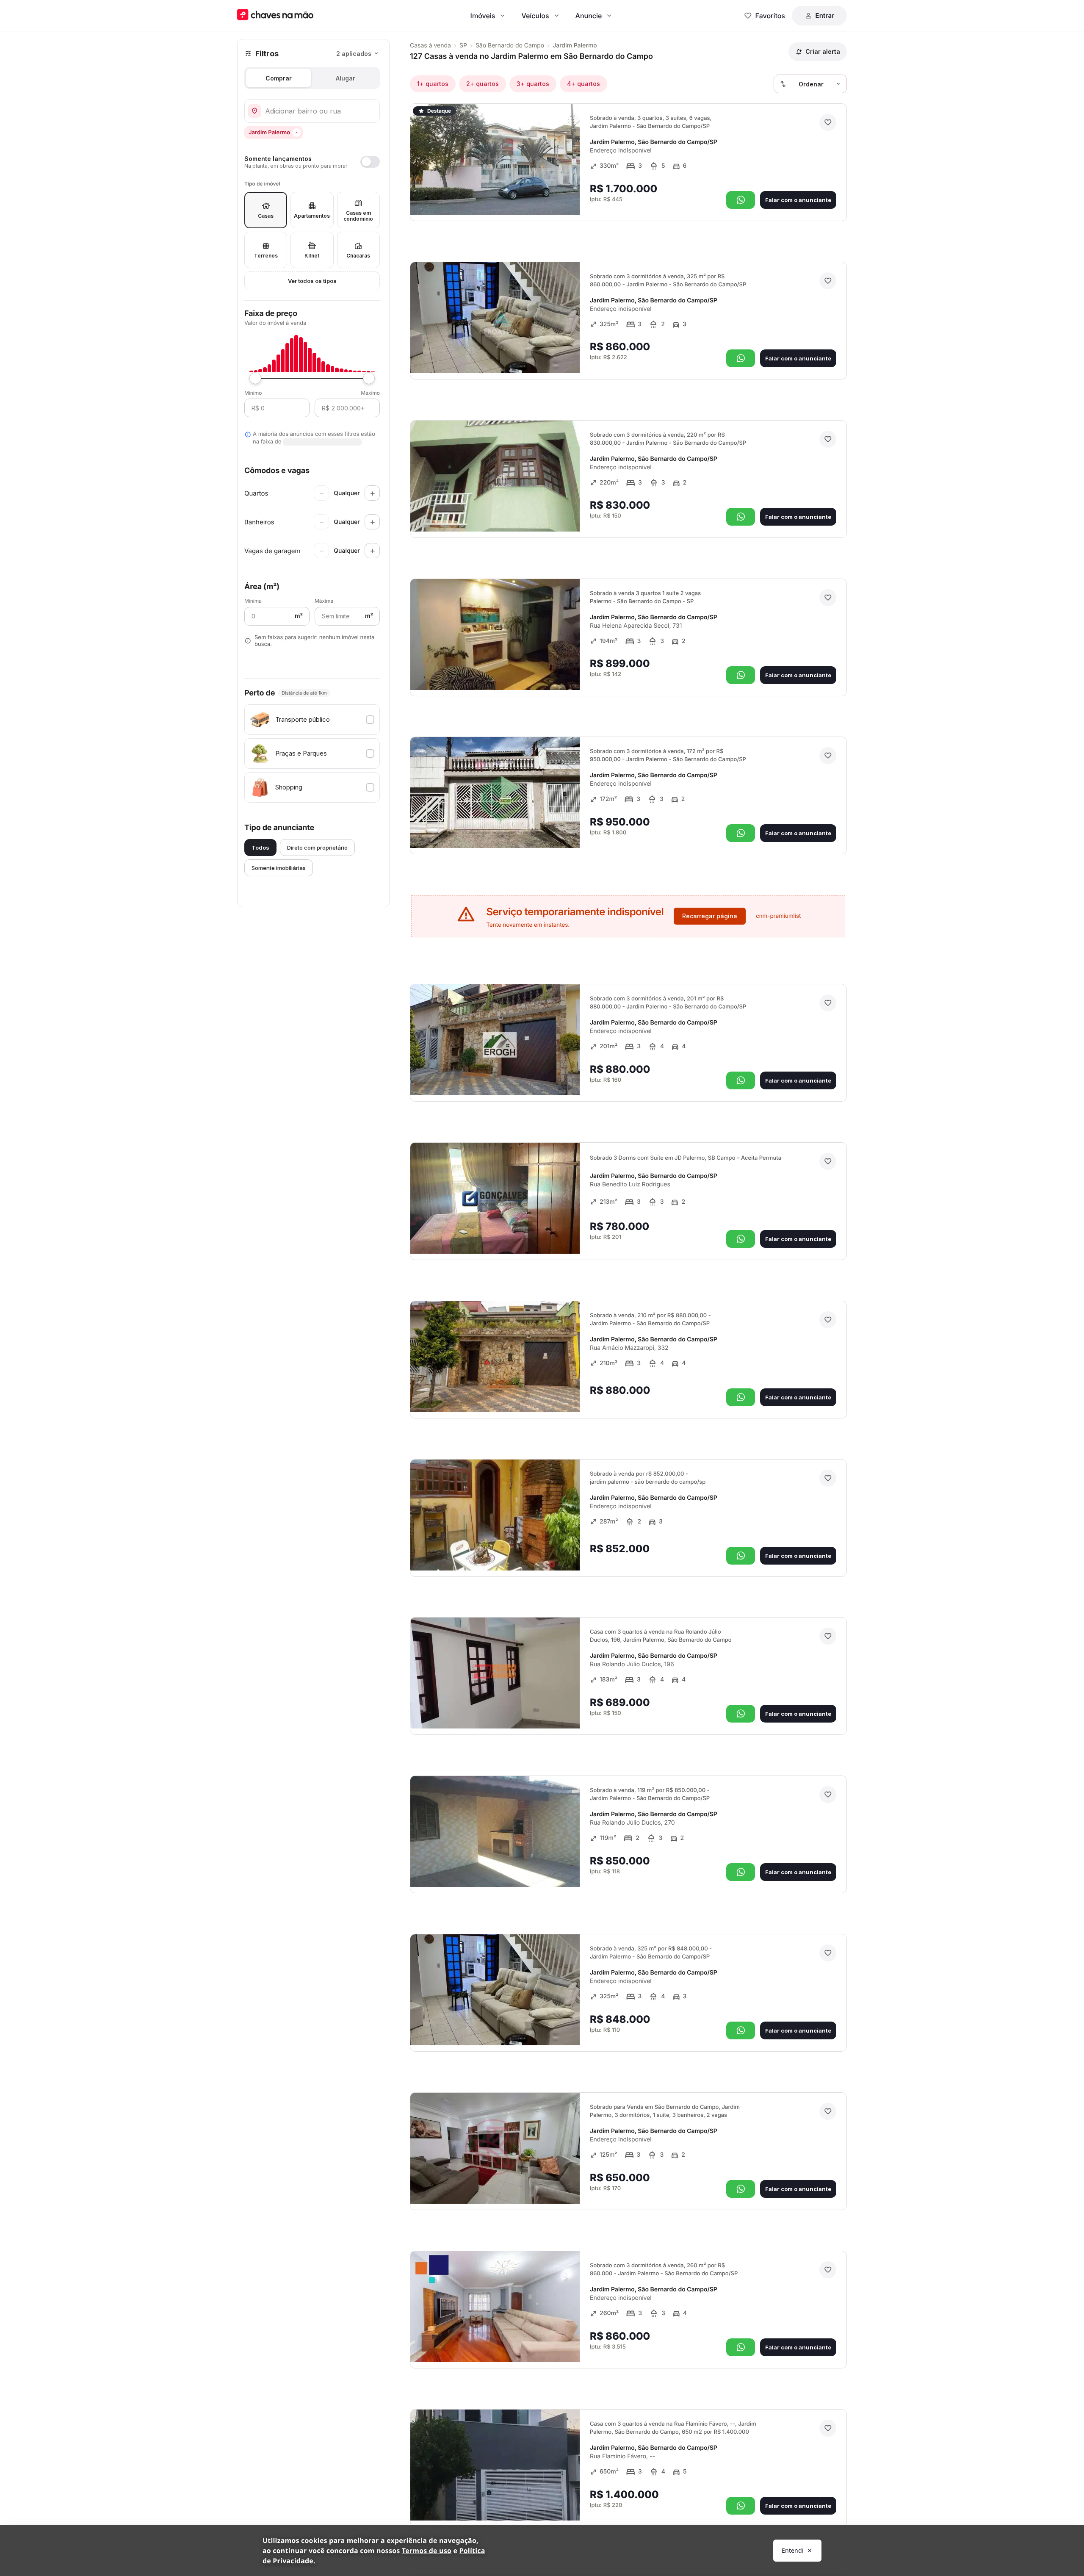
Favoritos (770, 16)
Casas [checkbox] (266, 216)
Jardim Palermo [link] (575, 46)
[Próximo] (566, 197)
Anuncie (589, 16)
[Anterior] (550, 197)
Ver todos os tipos (312, 281)
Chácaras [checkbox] (358, 256)
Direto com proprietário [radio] (317, 848)
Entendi (793, 2550)
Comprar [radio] (279, 78)
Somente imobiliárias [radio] (279, 868)
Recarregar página (710, 916)
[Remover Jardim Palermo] (296, 133)
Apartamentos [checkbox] (312, 216)
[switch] (312, 162)
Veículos (535, 16)
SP (463, 46)
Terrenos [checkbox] (266, 256)
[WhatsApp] (741, 200)
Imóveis (483, 16)
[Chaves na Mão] (275, 15)
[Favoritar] (828, 122)
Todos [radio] (260, 848)
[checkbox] (312, 720)
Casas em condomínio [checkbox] (358, 216)
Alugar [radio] (346, 78)
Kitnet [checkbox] (312, 256)
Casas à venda (430, 46)
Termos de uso (427, 2551)
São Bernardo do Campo (510, 46)
